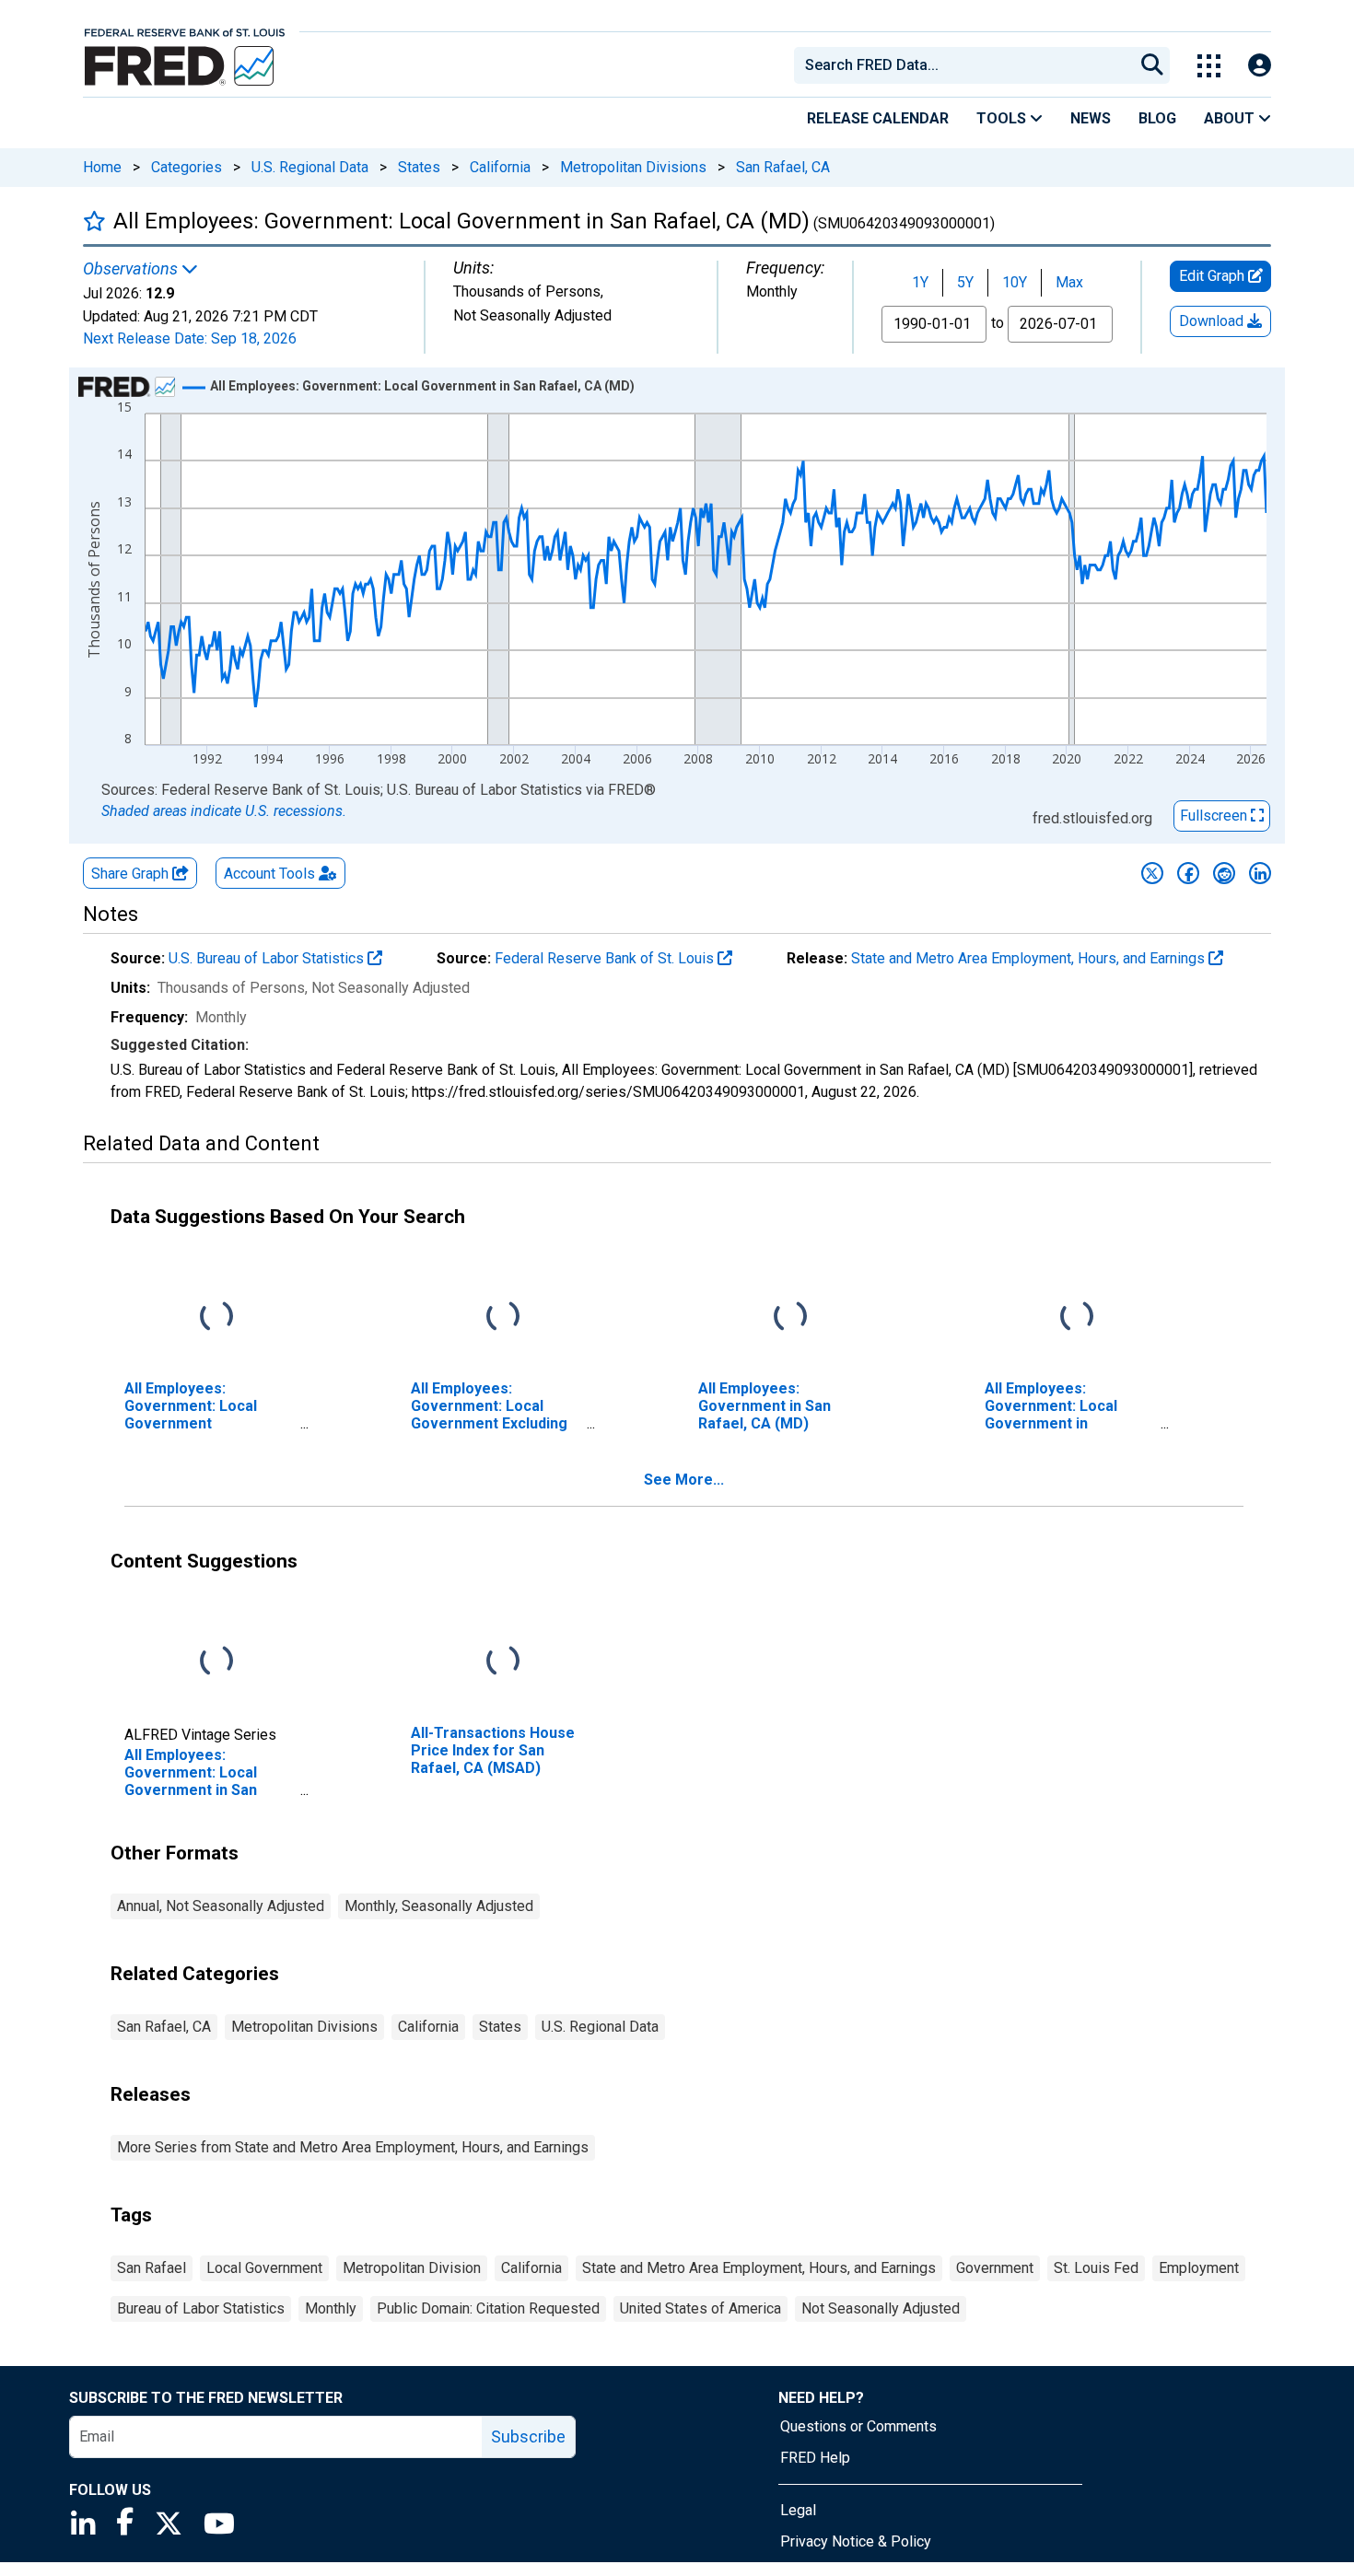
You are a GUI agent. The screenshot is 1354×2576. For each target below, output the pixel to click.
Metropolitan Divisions (633, 167)
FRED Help (815, 2458)
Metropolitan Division (412, 2268)
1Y (920, 282)
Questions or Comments (858, 2426)
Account (269, 874)
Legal (798, 2510)
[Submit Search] (1152, 65)
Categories (187, 167)
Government (995, 2268)
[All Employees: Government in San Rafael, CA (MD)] (790, 1317)
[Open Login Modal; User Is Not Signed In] (1260, 66)
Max (1069, 282)
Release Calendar (878, 118)
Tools (1003, 118)
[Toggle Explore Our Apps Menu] (1209, 66)
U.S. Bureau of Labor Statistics (268, 958)
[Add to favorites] (94, 221)
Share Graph (132, 874)
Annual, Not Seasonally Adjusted (221, 1906)
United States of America (700, 2308)
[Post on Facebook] (1188, 873)
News (1091, 118)
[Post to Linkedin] (1260, 873)
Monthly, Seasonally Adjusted (439, 1906)
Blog (1157, 118)
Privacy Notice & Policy (856, 2541)
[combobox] (963, 65)
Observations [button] (132, 269)
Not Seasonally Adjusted (881, 2308)
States (419, 167)
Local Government (264, 2268)
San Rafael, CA (783, 167)
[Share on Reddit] (1224, 873)
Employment (1199, 2268)
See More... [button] (684, 1480)
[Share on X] (1152, 873)
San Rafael (152, 2268)
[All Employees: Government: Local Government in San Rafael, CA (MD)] (216, 1662)
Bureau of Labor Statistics (201, 2308)
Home (102, 167)
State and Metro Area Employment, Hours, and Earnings (1030, 958)
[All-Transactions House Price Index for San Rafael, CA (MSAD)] (503, 1662)
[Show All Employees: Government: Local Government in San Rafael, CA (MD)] (422, 386)
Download (1213, 321)
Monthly (331, 2308)
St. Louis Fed (1096, 2268)
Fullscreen (1215, 816)
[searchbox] (967, 65)
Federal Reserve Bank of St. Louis (606, 958)
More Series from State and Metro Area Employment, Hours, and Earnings (353, 2147)
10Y (1015, 282)
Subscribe (528, 2436)
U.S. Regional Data (310, 167)
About (1231, 118)
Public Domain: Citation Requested (488, 2308)
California (500, 167)
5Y (965, 282)
